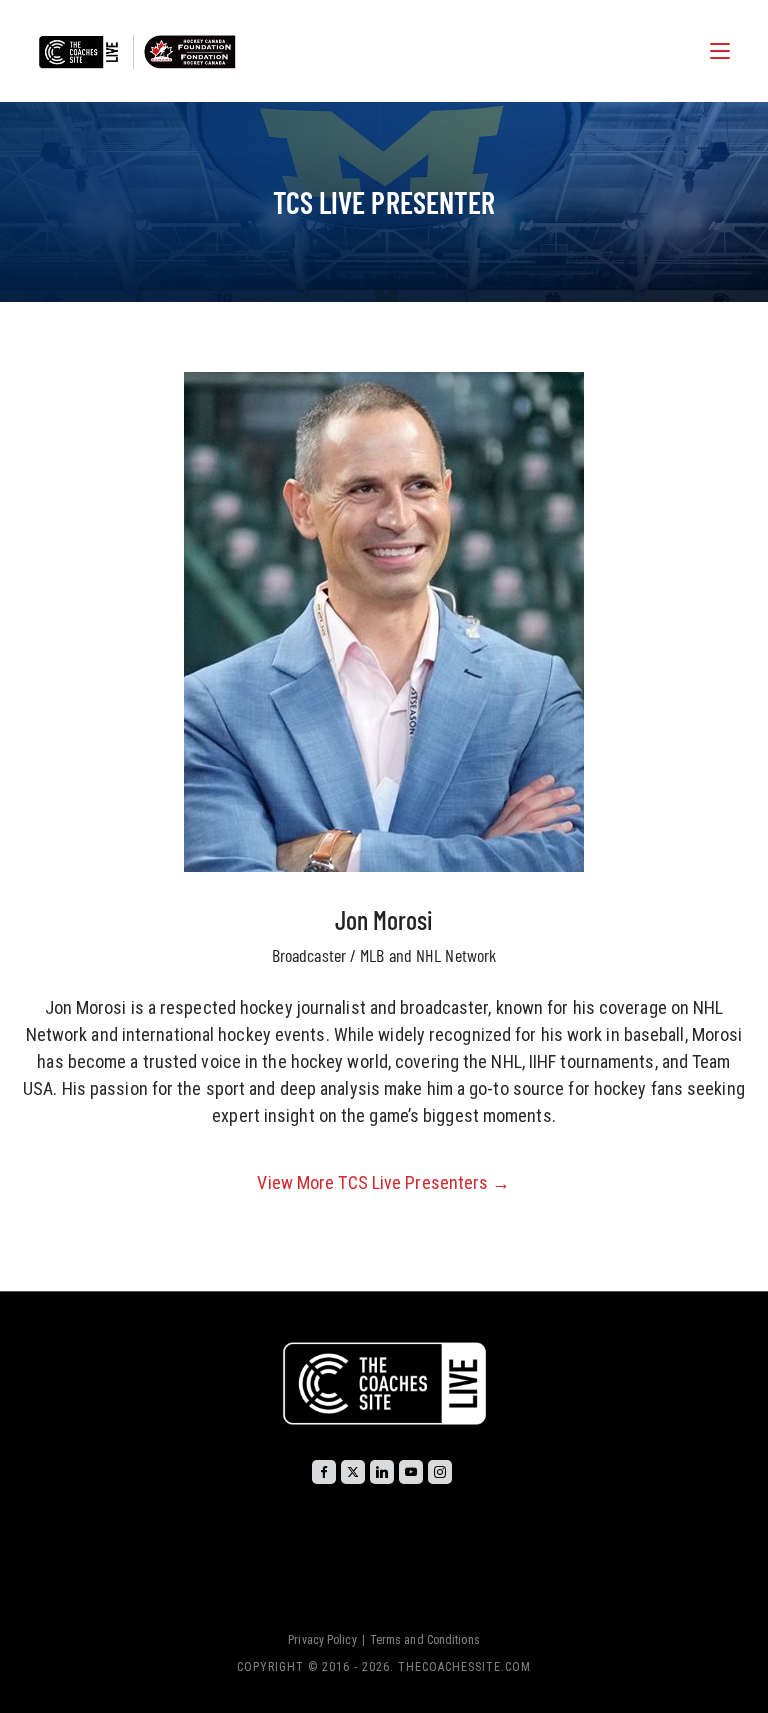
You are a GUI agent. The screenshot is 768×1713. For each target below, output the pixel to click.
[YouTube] (411, 1472)
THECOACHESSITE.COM (464, 1667)
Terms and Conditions (425, 1640)
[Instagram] (440, 1472)
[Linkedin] (382, 1472)
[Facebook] (324, 1472)
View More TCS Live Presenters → (383, 1182)
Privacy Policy (322, 1640)
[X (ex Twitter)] (353, 1472)
